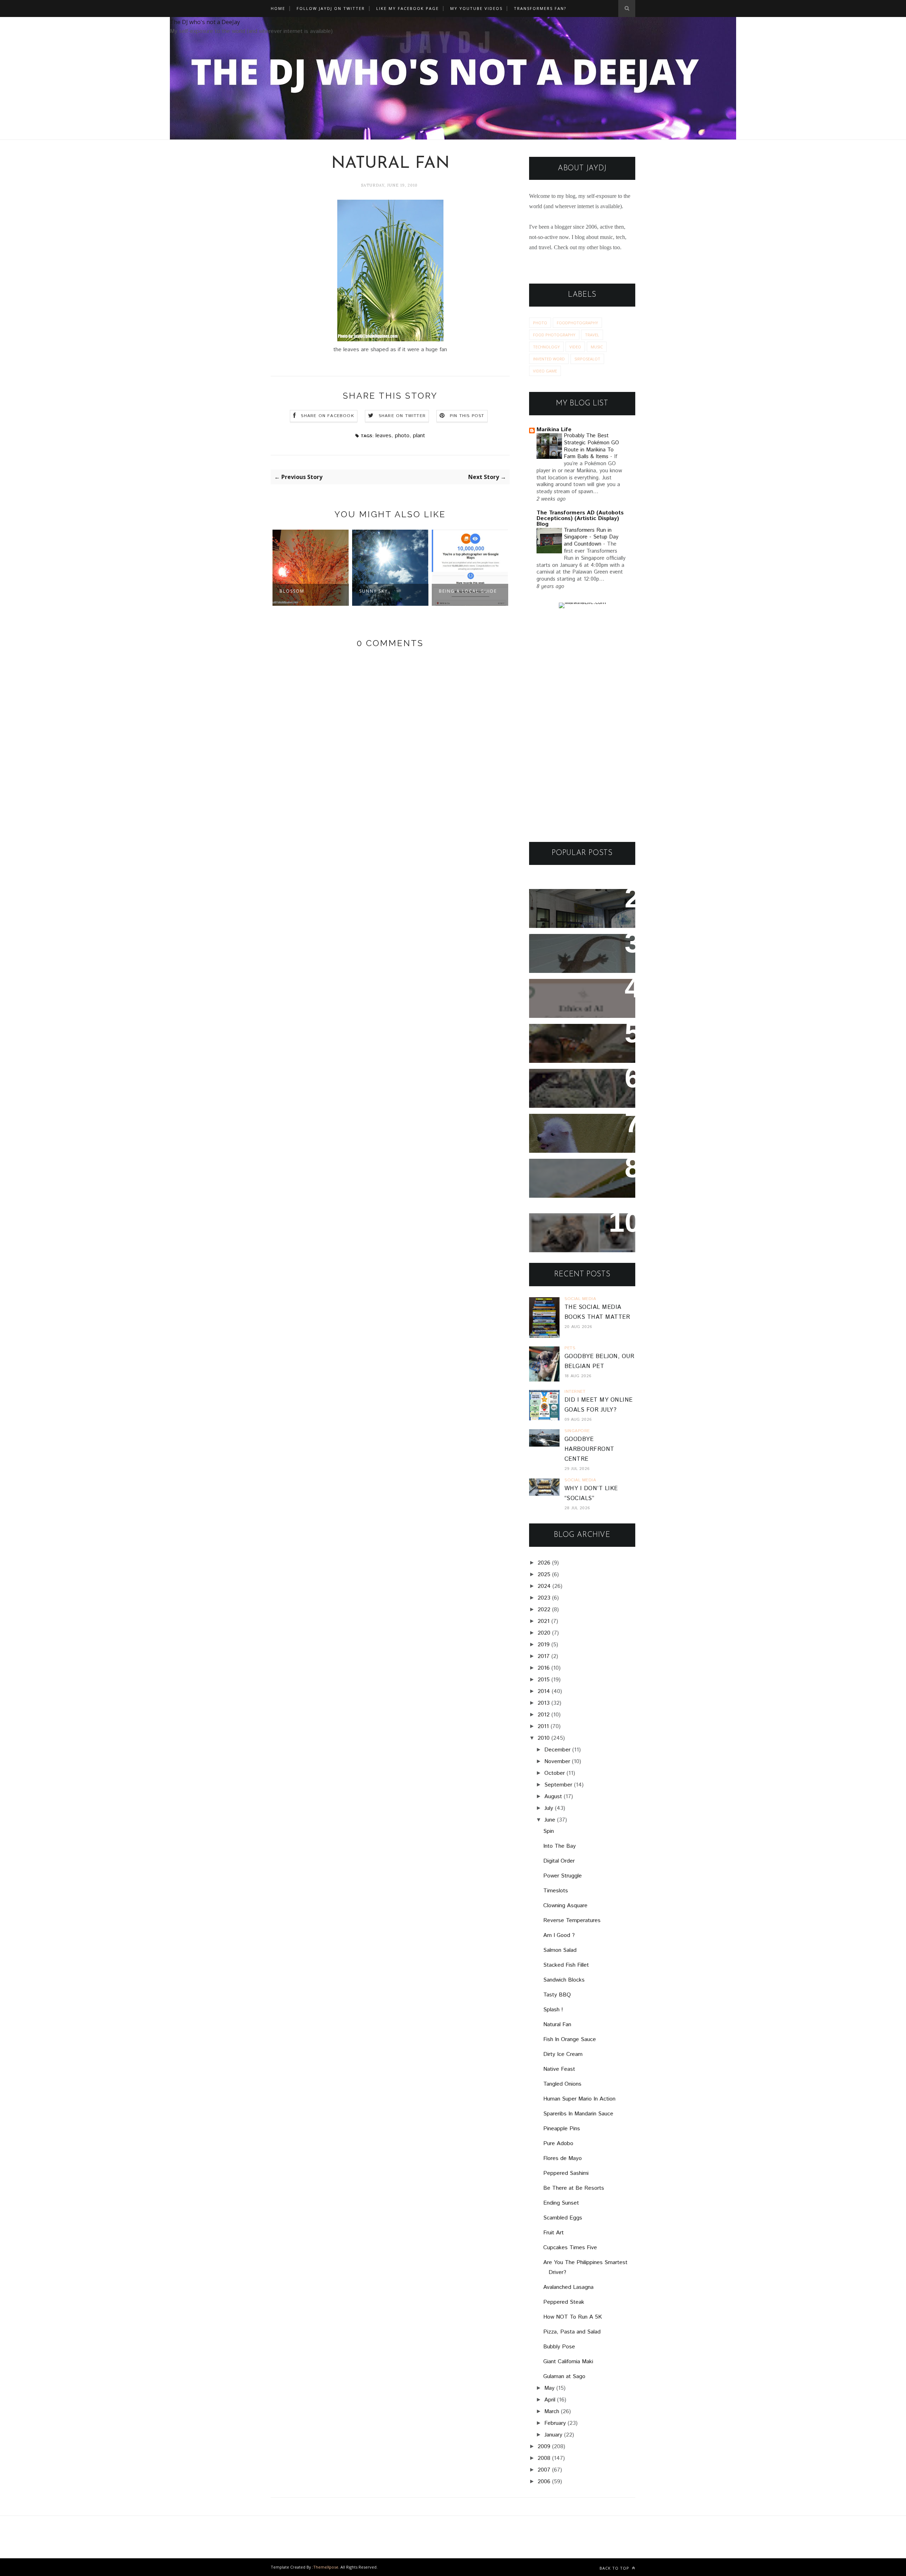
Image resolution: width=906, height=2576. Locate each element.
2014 (544, 1691)
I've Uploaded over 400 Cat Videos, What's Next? (579, 1228)
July (549, 1808)
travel (592, 335)
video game (545, 371)
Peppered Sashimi (566, 2173)
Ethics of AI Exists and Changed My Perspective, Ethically (576, 999)
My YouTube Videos (476, 8)
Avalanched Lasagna (568, 2287)
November (557, 1762)
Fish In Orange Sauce (570, 2039)
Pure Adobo (558, 2144)
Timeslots (556, 1891)
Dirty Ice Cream (563, 2054)
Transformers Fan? (540, 8)
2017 (544, 1656)
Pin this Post (467, 416)
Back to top (615, 2568)
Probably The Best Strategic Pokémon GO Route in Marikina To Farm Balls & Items (591, 446)
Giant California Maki (568, 2362)
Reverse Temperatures (572, 1920)
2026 (544, 1563)
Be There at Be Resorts (574, 2188)
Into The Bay (560, 1846)
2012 (544, 1715)
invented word (549, 359)
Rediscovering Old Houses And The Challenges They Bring (577, 1088)
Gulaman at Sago (564, 2376)
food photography (554, 335)
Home (278, 8)
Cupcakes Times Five (570, 2248)
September (558, 1785)
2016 (544, 1668)
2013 (544, 1703)
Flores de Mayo (563, 2158)
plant (419, 436)
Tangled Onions (562, 2084)
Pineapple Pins (562, 2129)
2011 (543, 1726)
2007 (544, 2470)
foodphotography (577, 323)
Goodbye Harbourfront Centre (589, 1449)
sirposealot (587, 359)
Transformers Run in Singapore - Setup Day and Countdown (591, 537)
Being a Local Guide (388, 591)
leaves (383, 436)
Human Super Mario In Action (579, 2099)
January (553, 2435)
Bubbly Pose (559, 2347)
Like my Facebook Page (408, 8)
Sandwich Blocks (564, 1980)
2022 (544, 1610)
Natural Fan (557, 2025)
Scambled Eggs (563, 2218)
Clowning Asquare (565, 1906)
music (597, 347)
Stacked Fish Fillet (566, 1965)
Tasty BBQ (557, 1995)
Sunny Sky (294, 591)
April (550, 2400)
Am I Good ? (559, 1935)
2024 (544, 1586)
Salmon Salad (560, 1950)
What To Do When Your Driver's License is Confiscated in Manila (573, 909)
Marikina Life (554, 430)
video (575, 347)
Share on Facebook (327, 416)
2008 (544, 2458)
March (552, 2412)
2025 (544, 1575)
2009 (544, 2447)
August (553, 1797)
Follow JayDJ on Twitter (331, 8)
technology (546, 347)
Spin (549, 1831)
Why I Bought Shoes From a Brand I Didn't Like (580, 1174)
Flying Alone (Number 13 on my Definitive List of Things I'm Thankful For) (579, 1044)
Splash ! (553, 2010)
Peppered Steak (564, 2302)
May (549, 2388)
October (555, 1773)
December (557, 1750)
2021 (544, 1621)
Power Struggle (563, 1876)
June (550, 1820)
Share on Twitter (402, 416)
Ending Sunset (561, 2203)
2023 (544, 1598)
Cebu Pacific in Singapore (460, 595)
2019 (544, 1645)
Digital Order (559, 1861)
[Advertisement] (582, 725)
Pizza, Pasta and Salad (572, 2332)
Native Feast (559, 2069)
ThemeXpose (326, 2567)
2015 (544, 1680)
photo (402, 436)
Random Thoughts (564, 1124)
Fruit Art (554, 2233)
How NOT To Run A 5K (573, 2317)
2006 (544, 2482)
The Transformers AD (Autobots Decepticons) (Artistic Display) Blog (580, 518)
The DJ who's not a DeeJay (205, 22)
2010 (544, 1738)
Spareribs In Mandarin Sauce (578, 2114)
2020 (544, 1633)
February (555, 2423)
